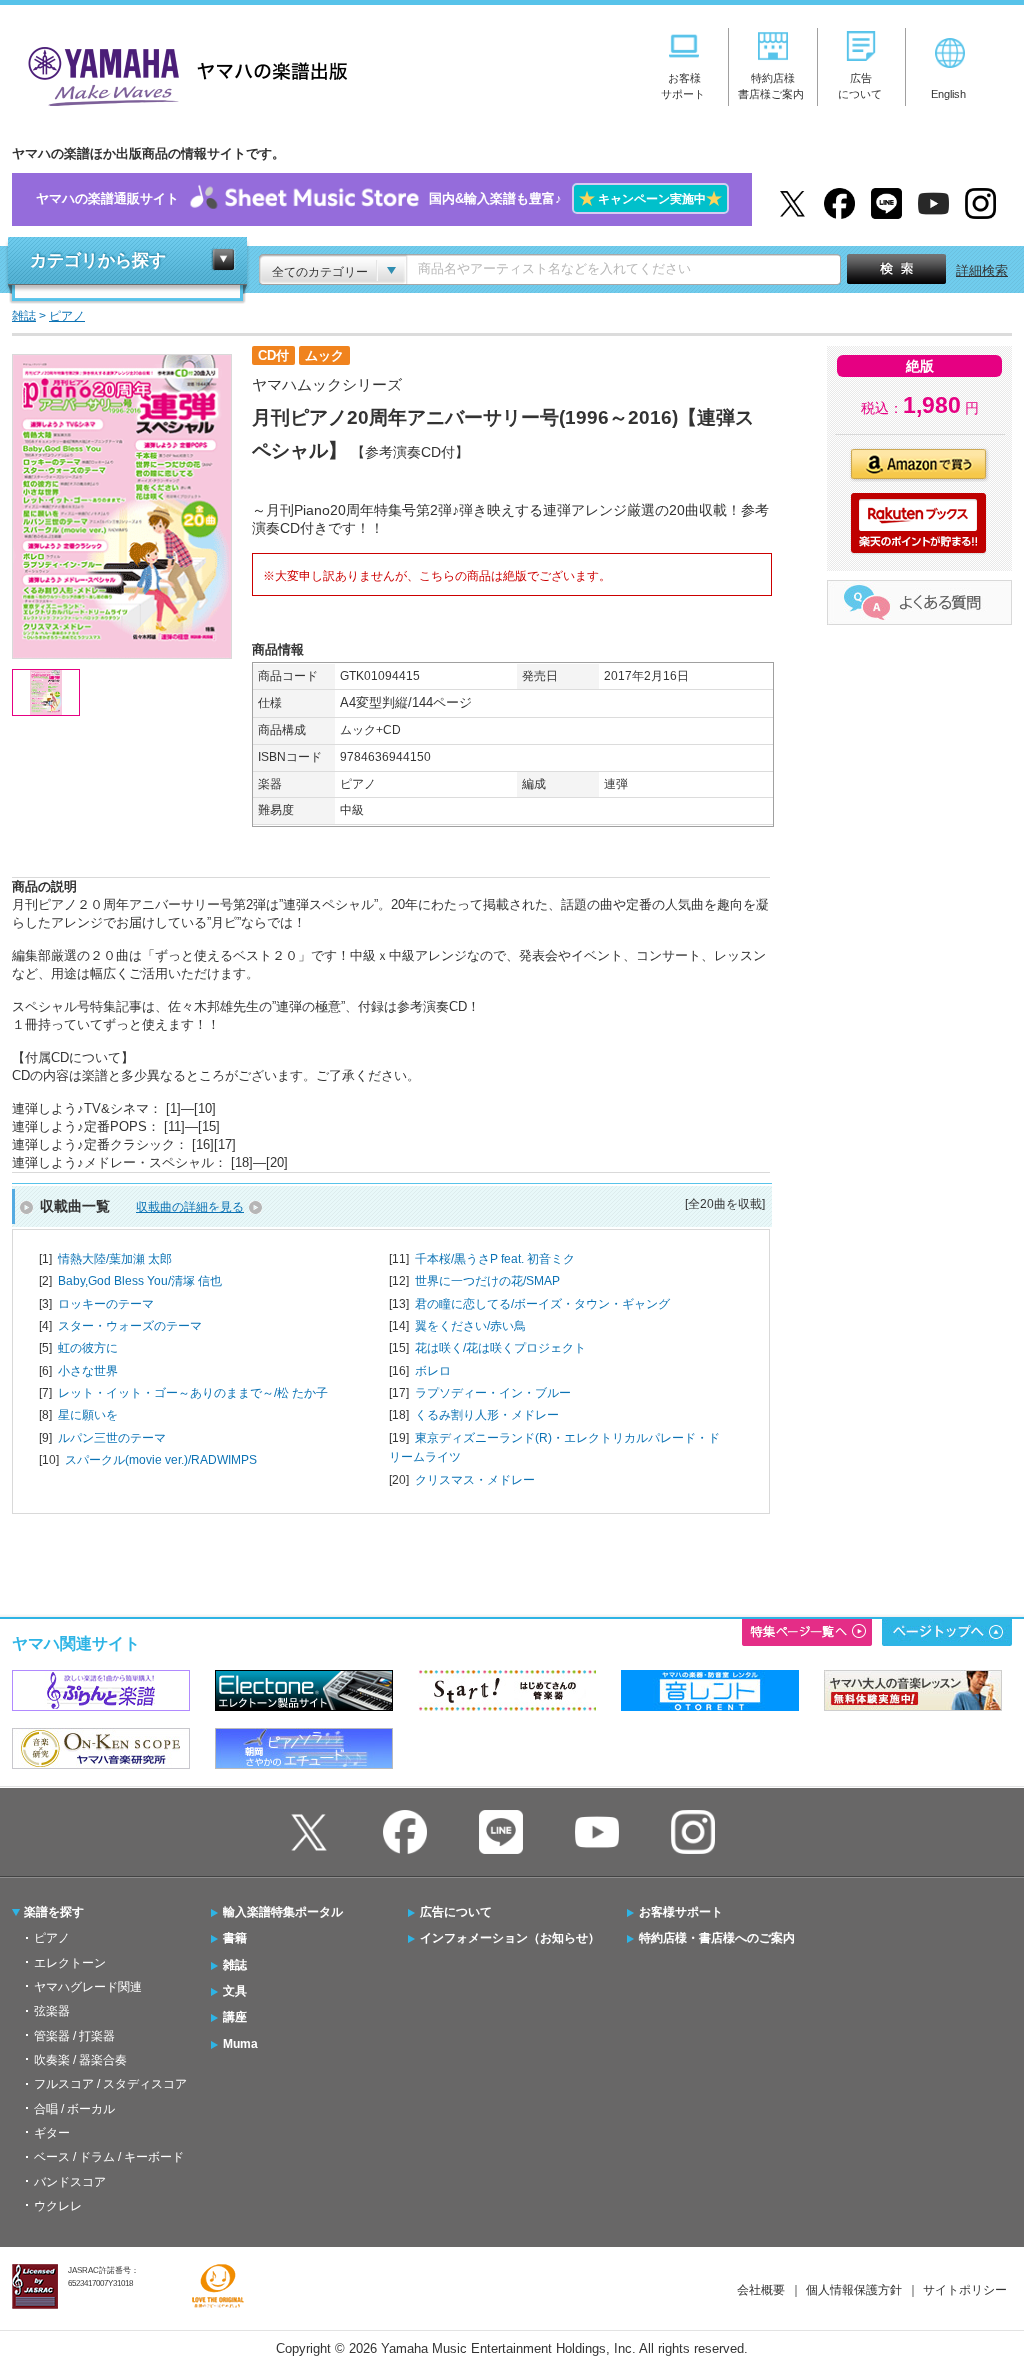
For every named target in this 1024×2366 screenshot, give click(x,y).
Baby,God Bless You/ (140, 1281)
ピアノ (52, 1938)
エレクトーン (70, 1963)
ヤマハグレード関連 (88, 1987)
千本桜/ (495, 1259)
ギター (52, 2133)
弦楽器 (52, 2011)
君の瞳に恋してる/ (542, 1304)
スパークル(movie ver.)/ (161, 1460)
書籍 (235, 1938)
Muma (240, 2044)
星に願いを (88, 1415)
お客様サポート (681, 1912)
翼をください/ (470, 1326)
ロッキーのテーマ (106, 1304)
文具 (235, 1991)
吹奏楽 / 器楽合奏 (80, 2060)
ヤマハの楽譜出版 (182, 73)
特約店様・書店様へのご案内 (717, 1938)
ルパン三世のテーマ (112, 1438)
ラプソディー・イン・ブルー (493, 1393)
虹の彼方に (88, 1348)
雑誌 (235, 1965)
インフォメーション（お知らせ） (510, 1938)
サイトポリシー (965, 2290)
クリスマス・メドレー (475, 1480)
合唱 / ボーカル (74, 2109)
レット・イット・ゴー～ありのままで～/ (193, 1393)
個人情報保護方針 (854, 2290)
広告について (456, 1912)
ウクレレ (58, 2206)
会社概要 (761, 2290)
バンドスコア (70, 2182)
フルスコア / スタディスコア (110, 2084)
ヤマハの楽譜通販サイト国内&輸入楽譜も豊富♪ (379, 198)
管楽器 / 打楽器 (74, 2036)
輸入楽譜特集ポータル (283, 1912)
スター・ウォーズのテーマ (130, 1326)
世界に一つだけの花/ (487, 1281)
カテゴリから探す (98, 260)
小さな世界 (88, 1371)
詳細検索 (982, 270)
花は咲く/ (500, 1348)
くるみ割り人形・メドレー (487, 1415)
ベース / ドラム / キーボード (109, 2157)
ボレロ (433, 1371)
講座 (235, 2017)
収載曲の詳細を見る (190, 1207)
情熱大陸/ (115, 1259)
